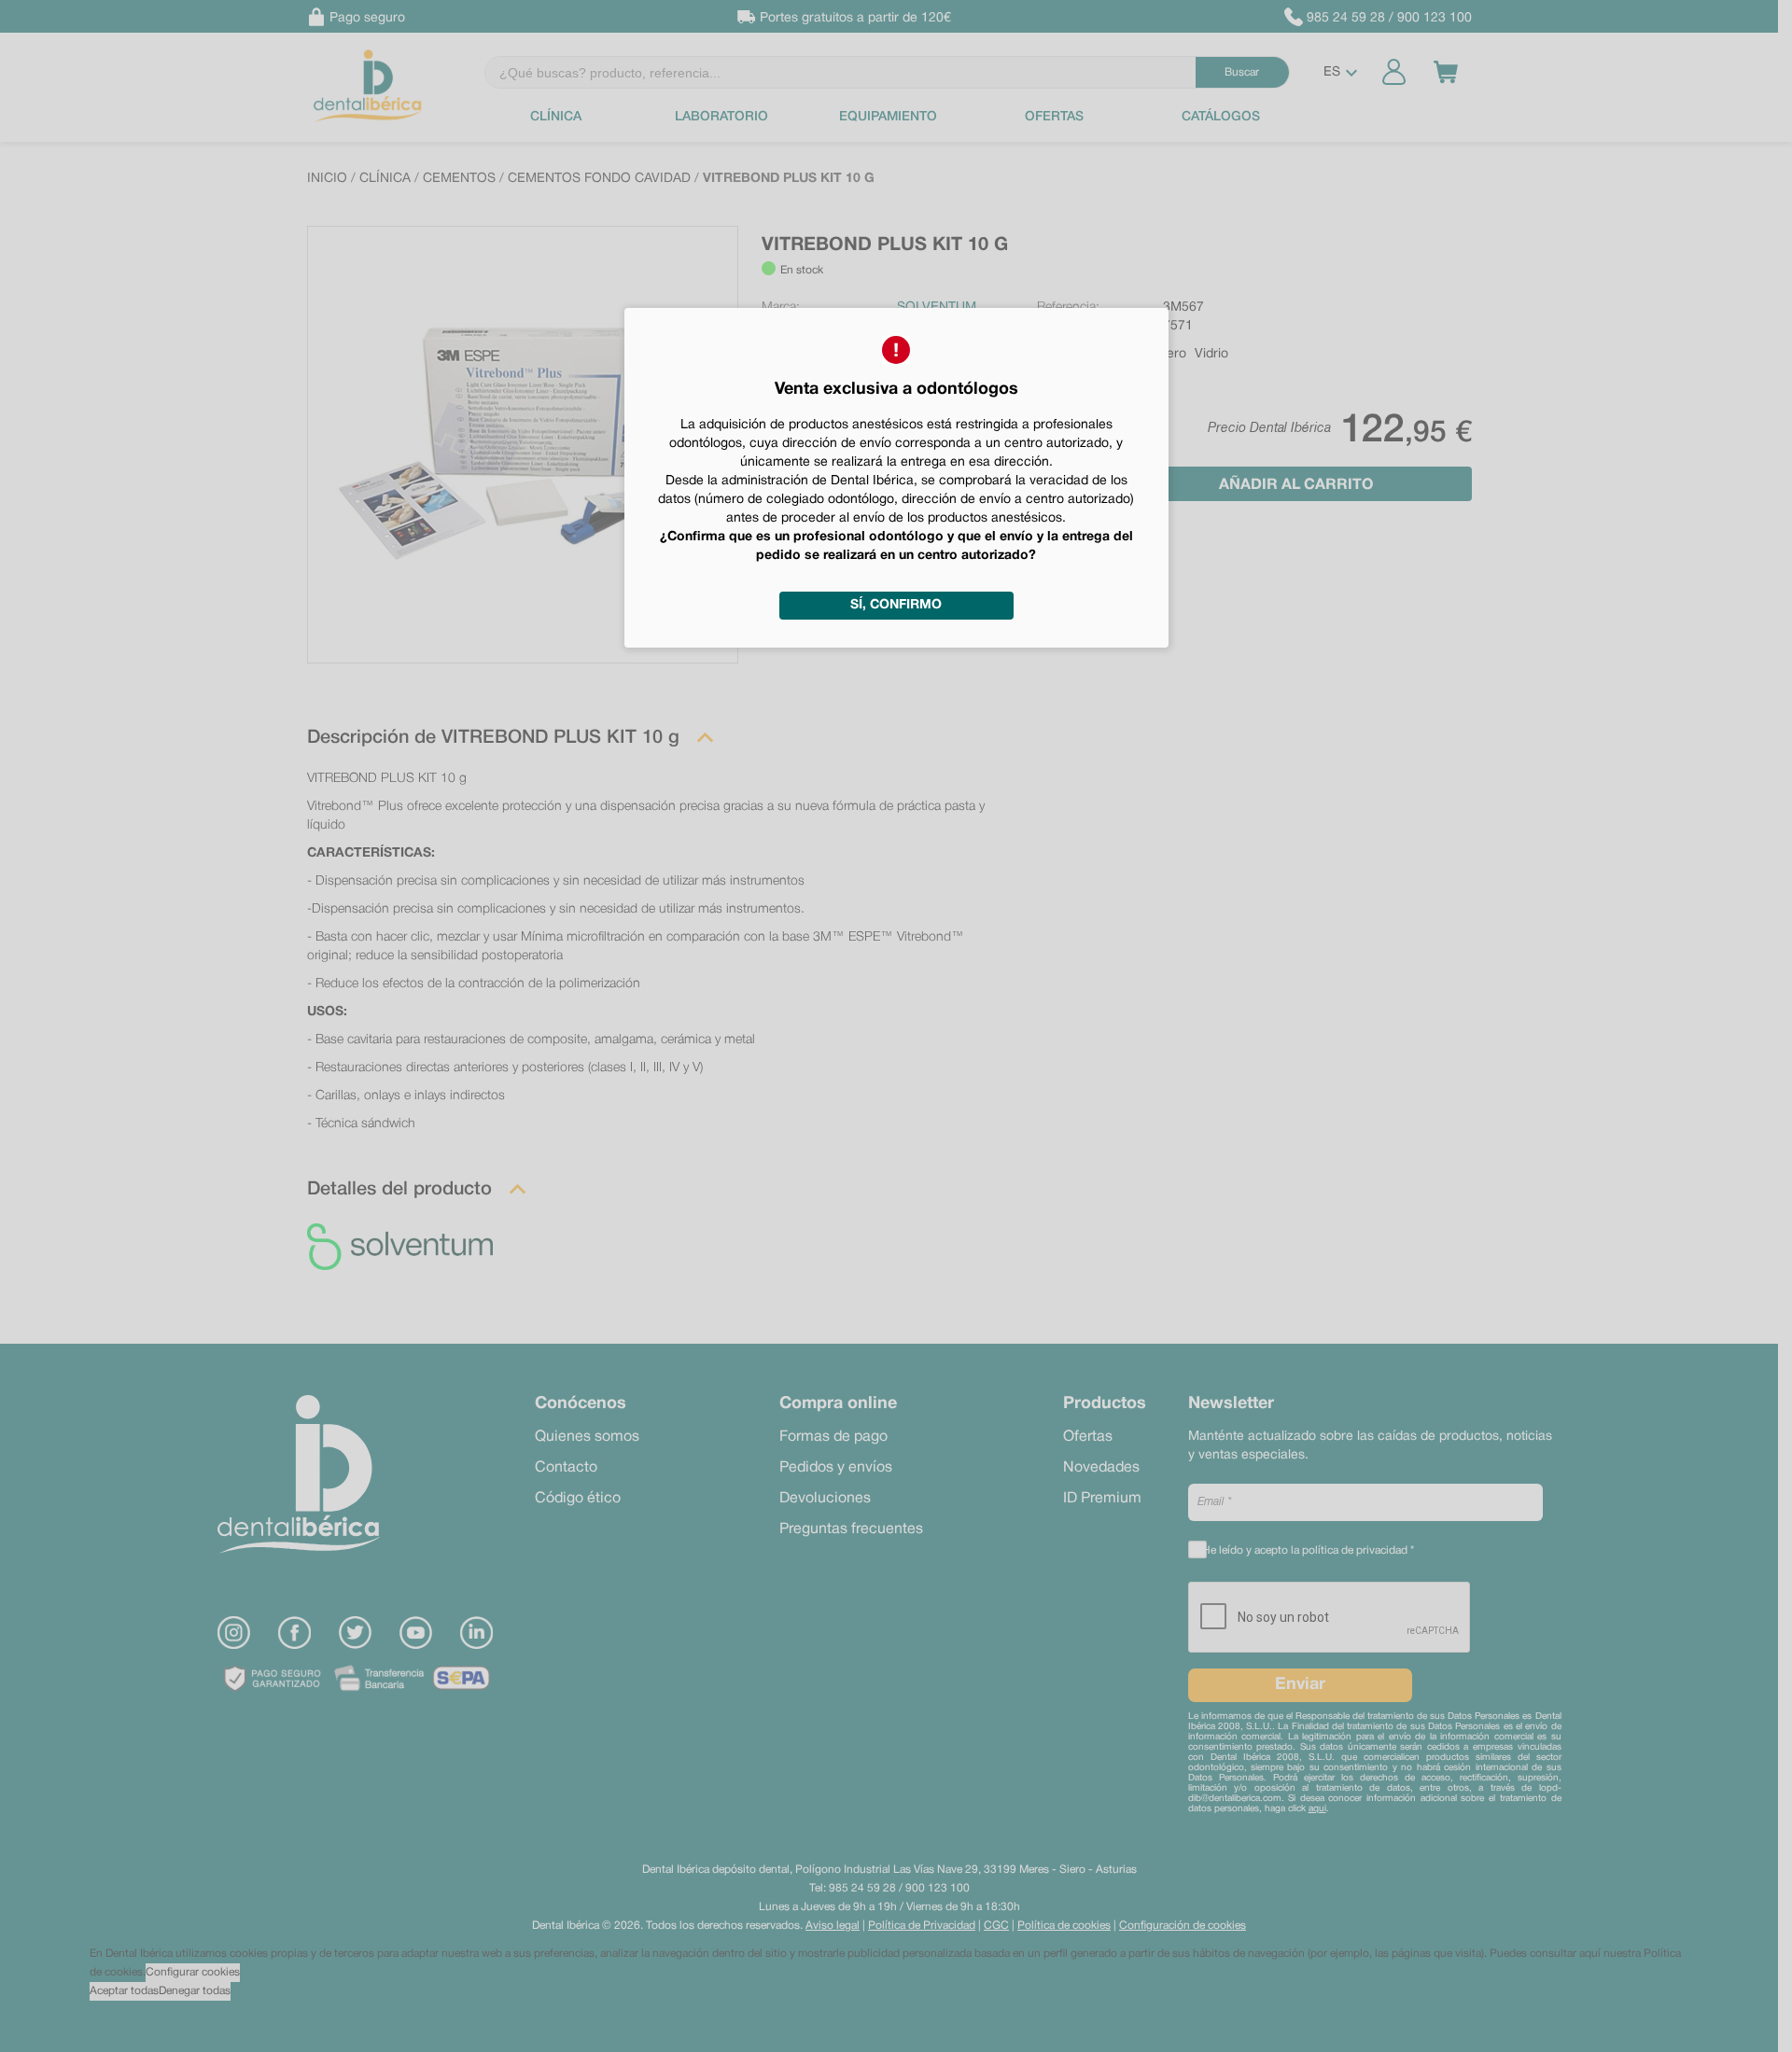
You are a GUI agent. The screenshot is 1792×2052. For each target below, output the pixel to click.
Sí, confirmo (896, 605)
